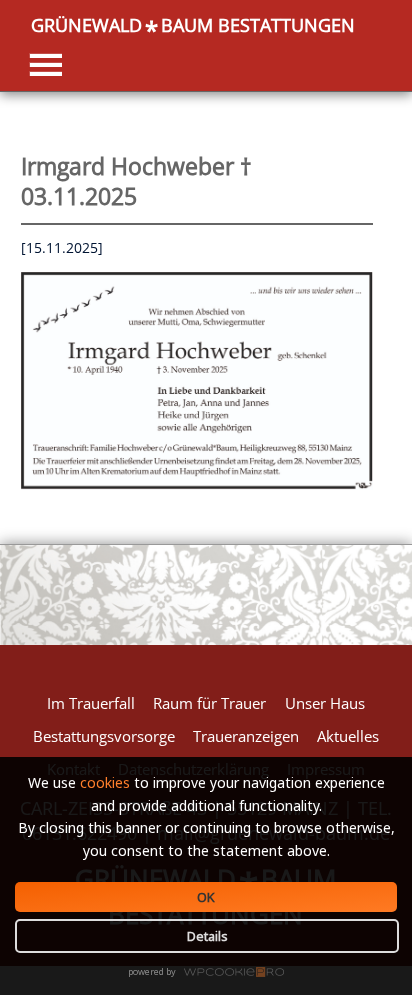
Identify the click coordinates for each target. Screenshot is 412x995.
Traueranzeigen (246, 736)
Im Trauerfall (91, 703)
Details (207, 936)
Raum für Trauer (209, 703)
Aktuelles (348, 736)
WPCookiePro (211, 973)
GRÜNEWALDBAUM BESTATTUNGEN (193, 25)
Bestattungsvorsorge (104, 736)
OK (206, 897)
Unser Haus (325, 703)
